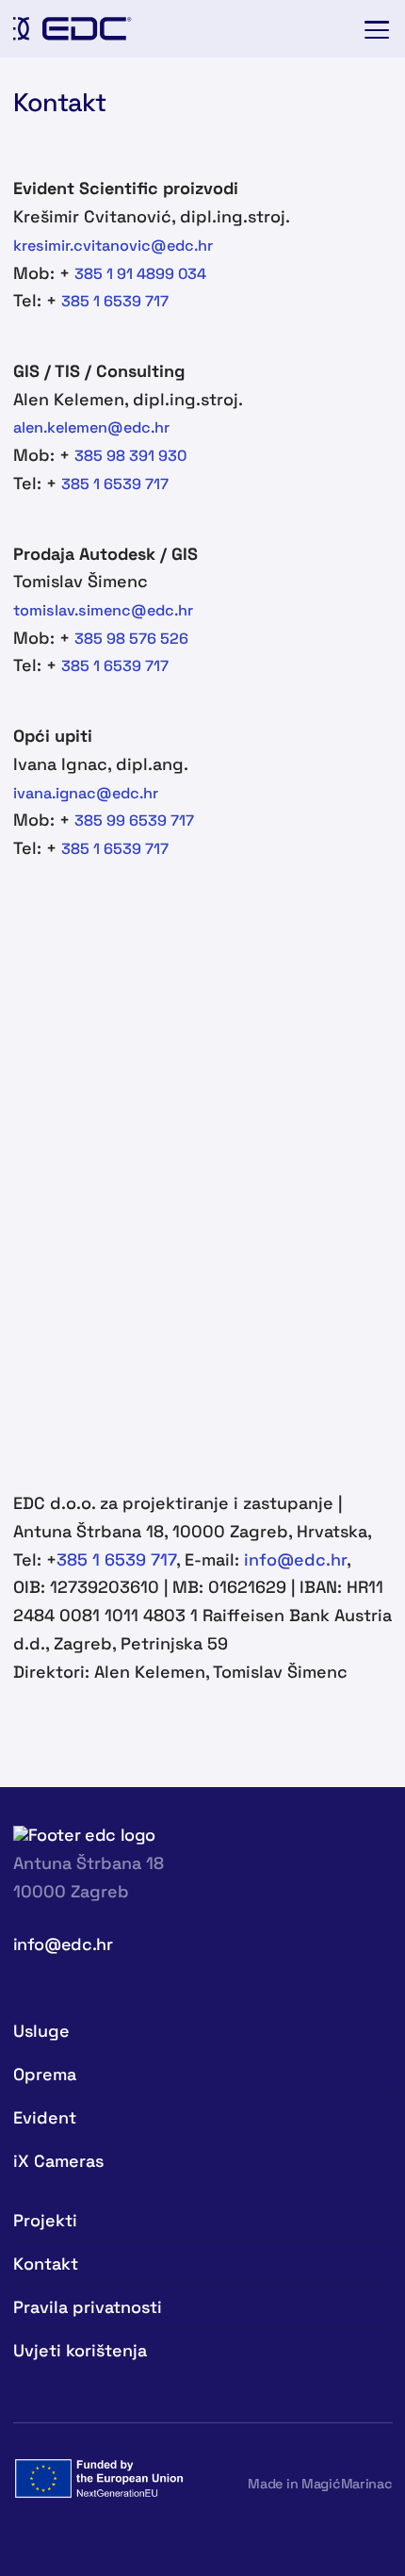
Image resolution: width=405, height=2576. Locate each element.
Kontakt (46, 2264)
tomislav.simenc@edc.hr (103, 610)
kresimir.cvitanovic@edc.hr (113, 246)
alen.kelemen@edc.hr (91, 427)
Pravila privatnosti (88, 2307)
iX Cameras (58, 2161)
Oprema (45, 2074)
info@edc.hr (295, 1559)
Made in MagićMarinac (320, 2484)
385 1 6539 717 (115, 301)
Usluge (41, 2031)
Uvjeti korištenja (80, 2350)
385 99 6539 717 (134, 820)
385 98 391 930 (130, 456)
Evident (45, 2117)
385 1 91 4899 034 (142, 274)
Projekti (45, 2220)
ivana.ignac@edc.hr (86, 793)
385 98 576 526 (131, 639)
